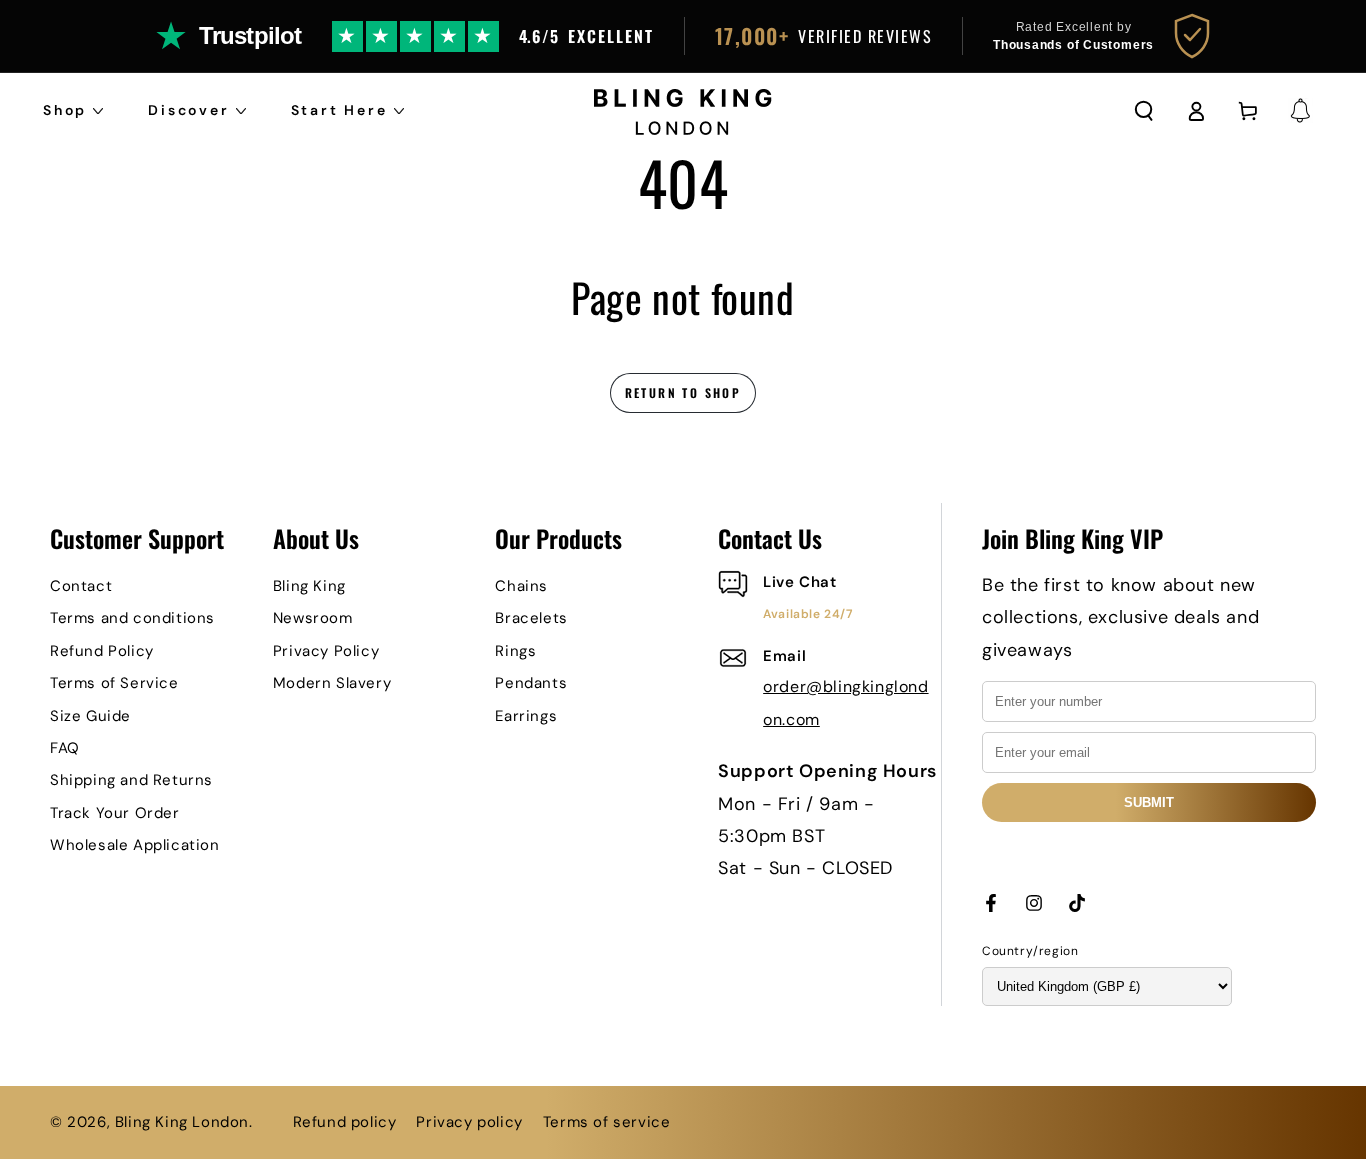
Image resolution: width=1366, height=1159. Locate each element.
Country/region (1030, 951)
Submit (1149, 802)
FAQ (65, 748)
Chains (521, 586)
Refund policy (345, 1122)
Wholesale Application (135, 845)
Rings (515, 651)
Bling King (309, 586)
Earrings (526, 716)
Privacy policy (469, 1122)
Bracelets (531, 618)
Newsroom (313, 618)
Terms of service (607, 1122)
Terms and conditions (132, 618)
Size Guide (90, 716)
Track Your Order (115, 813)
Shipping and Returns (131, 780)
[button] (1144, 111)
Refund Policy (102, 651)
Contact (81, 586)
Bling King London (182, 1122)
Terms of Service (114, 683)
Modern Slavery (332, 683)
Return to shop (683, 392)
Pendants (531, 683)
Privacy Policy (326, 651)
